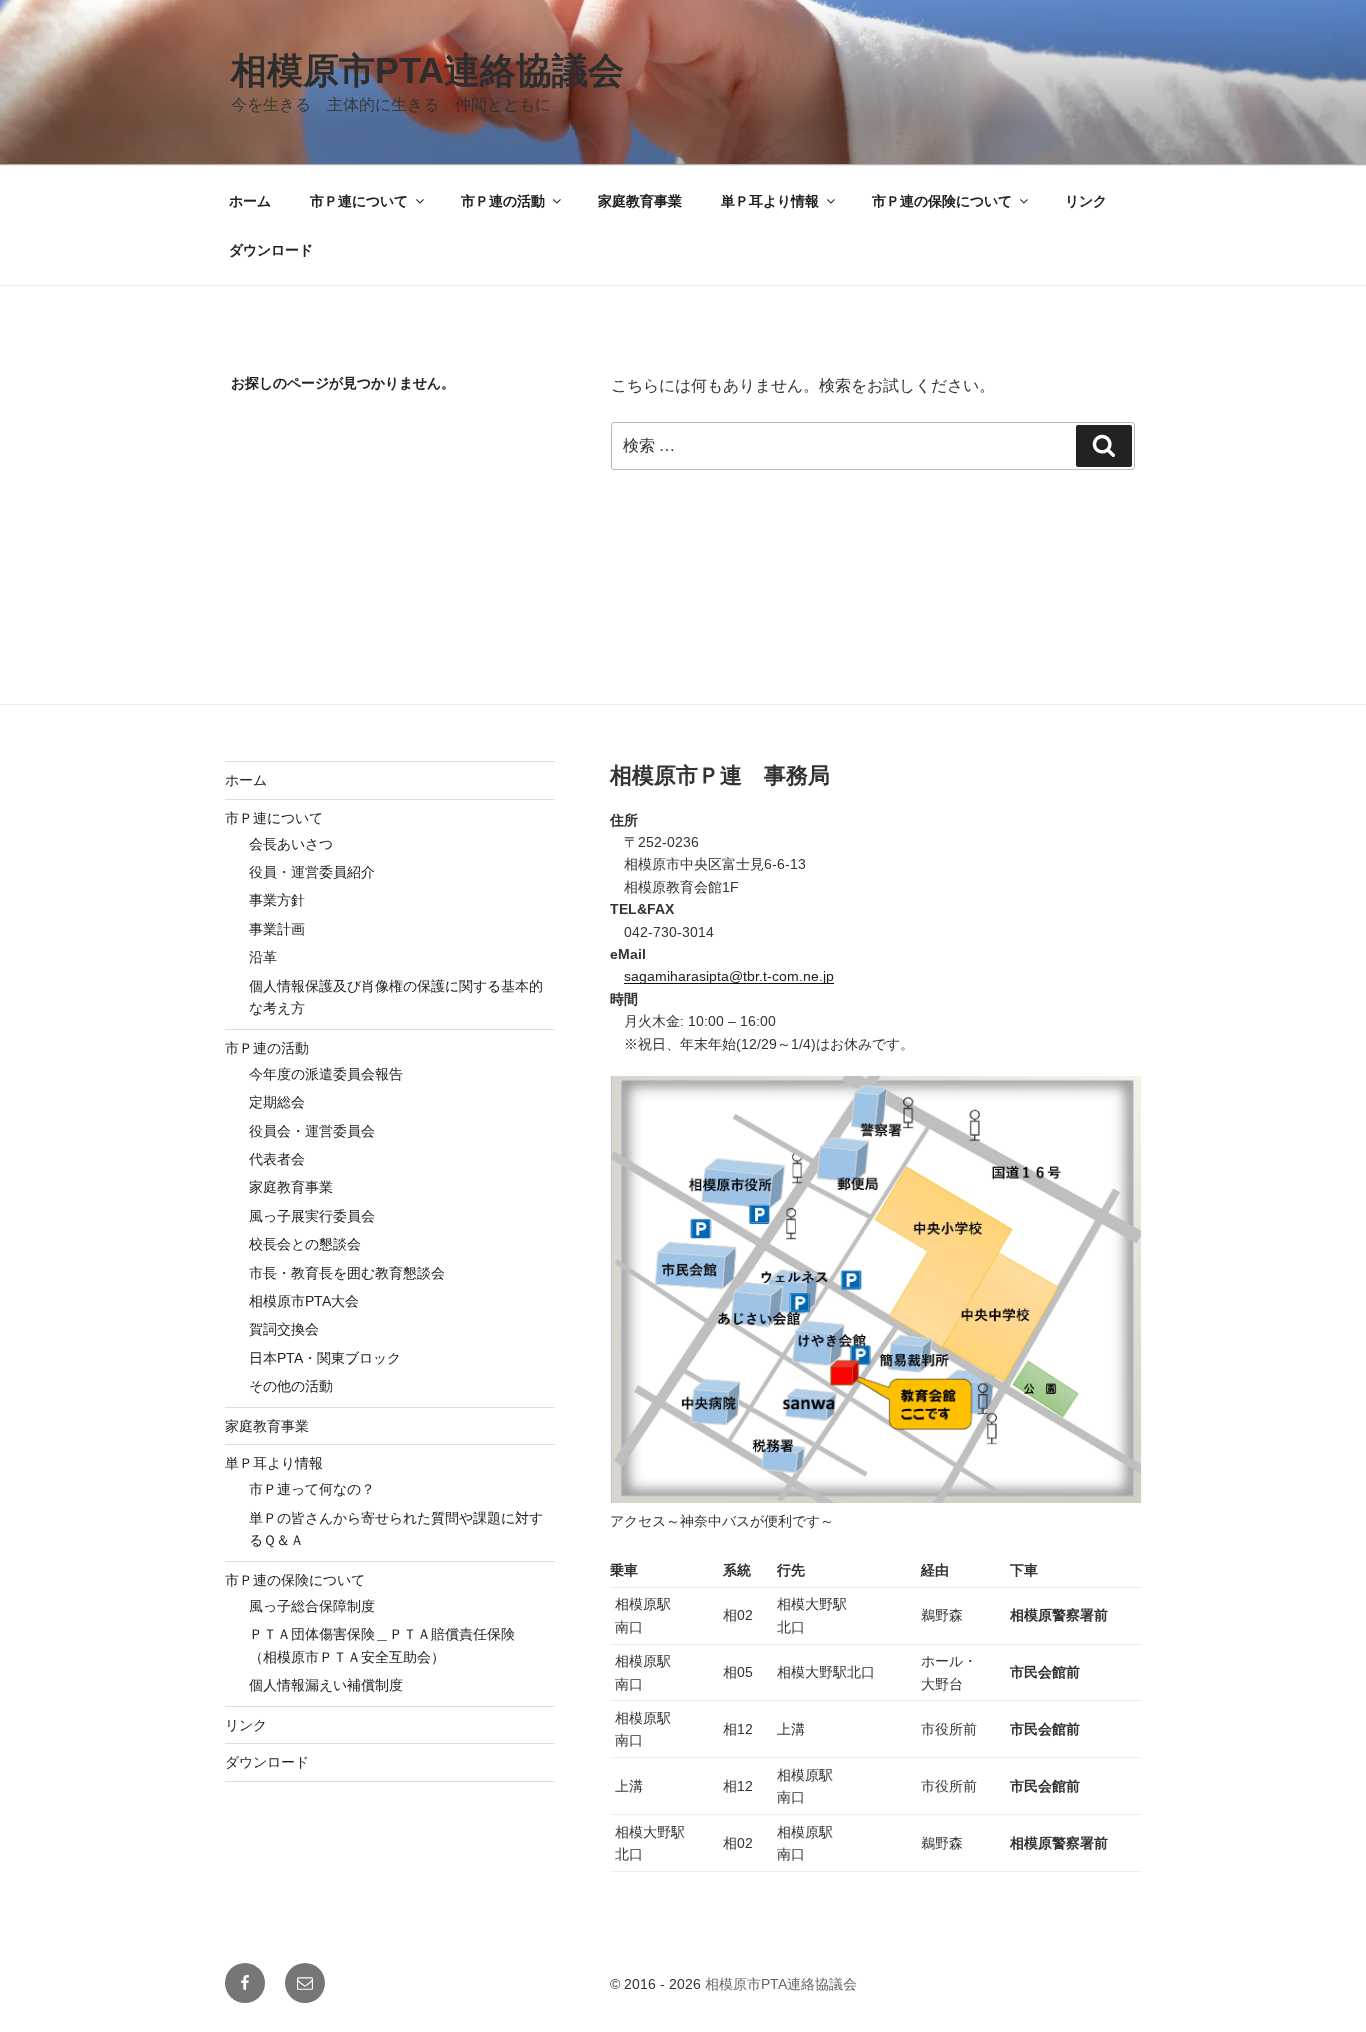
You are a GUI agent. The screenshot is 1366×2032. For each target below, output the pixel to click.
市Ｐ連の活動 (503, 201)
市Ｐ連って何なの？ (312, 1489)
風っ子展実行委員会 (312, 1216)
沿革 (263, 957)
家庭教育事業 (640, 201)
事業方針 (277, 900)
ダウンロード (271, 250)
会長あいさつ (291, 844)
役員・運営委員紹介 (312, 872)
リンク (1086, 201)
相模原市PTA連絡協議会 (427, 70)
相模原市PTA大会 (304, 1301)
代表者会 (277, 1159)
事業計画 (277, 929)
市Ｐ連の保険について (942, 201)
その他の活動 (291, 1386)
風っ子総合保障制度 (312, 1606)
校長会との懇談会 (305, 1244)
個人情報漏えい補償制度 (326, 1685)
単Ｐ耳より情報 (770, 201)
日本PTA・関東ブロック (325, 1358)
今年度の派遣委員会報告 (326, 1074)
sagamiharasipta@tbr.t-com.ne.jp (729, 976)
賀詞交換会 (284, 1329)
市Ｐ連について (359, 201)
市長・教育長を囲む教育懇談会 (347, 1273)
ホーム (250, 201)
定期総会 (277, 1102)
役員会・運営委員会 (312, 1131)
